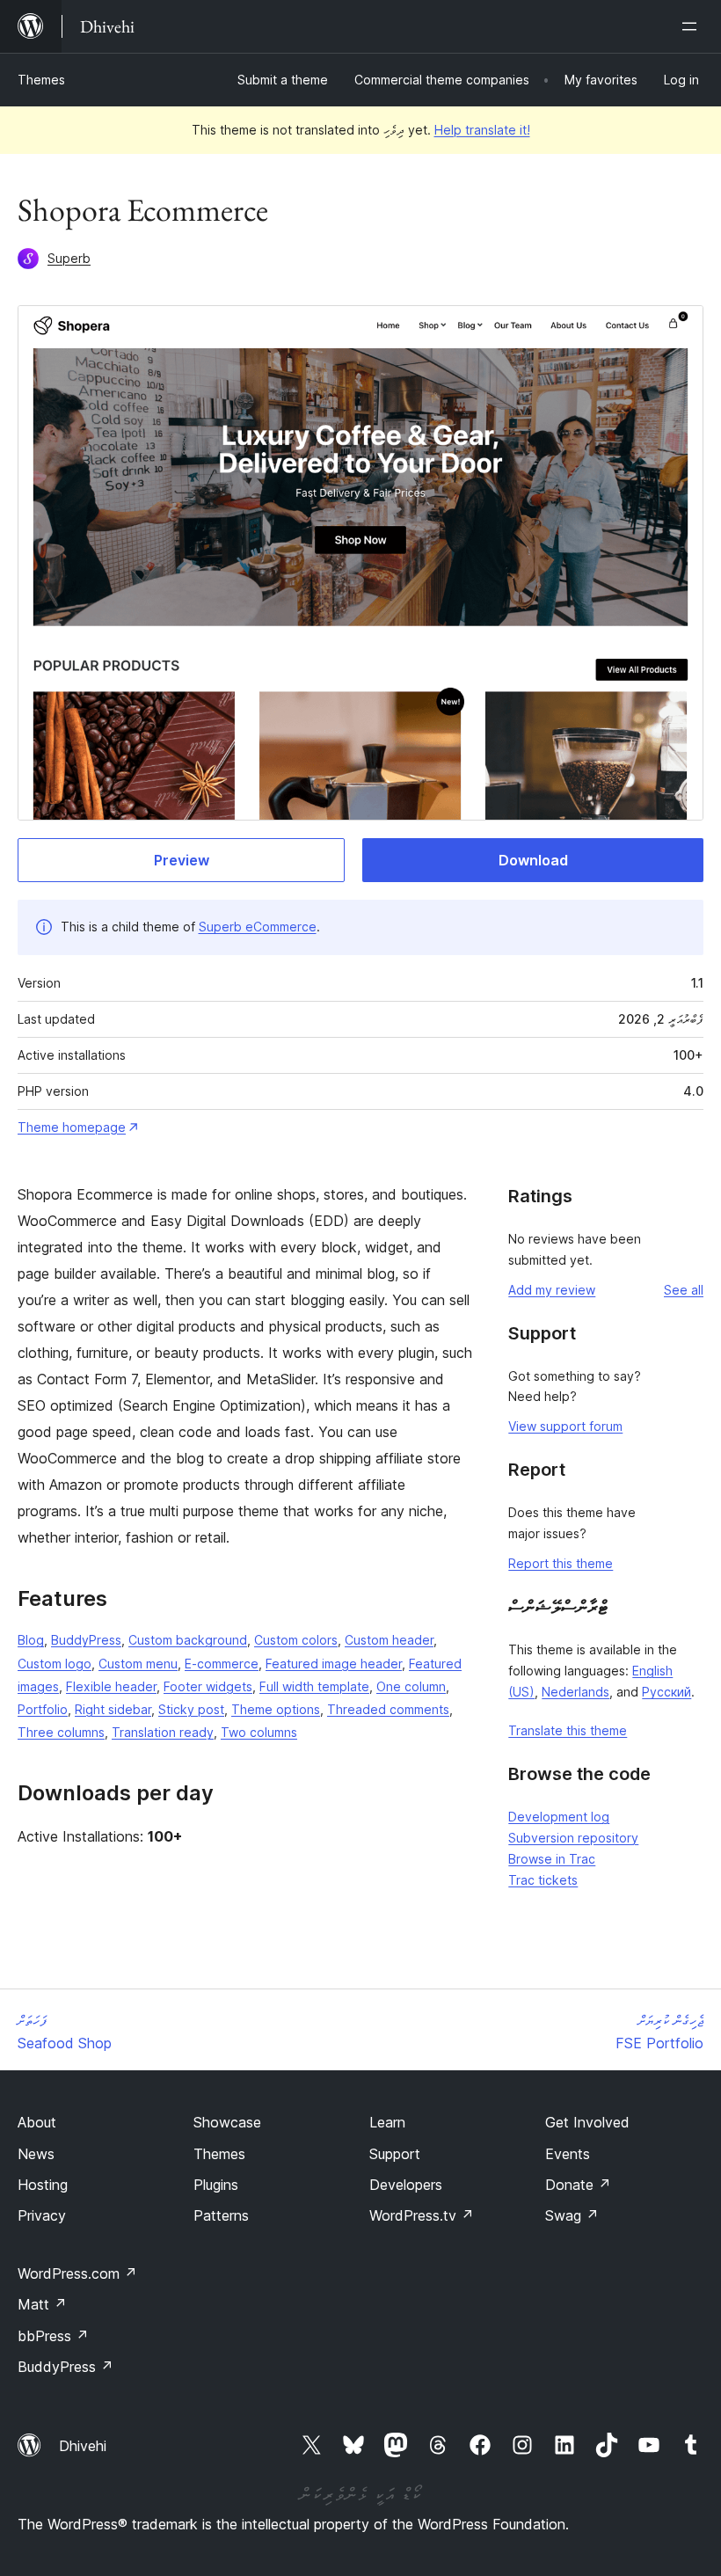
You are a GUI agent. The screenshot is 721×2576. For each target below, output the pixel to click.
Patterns (221, 2215)
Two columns (259, 1732)
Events (568, 2154)
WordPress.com (77, 2273)
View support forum (565, 1426)
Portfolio (43, 1709)
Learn (387, 2122)
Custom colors (296, 1640)
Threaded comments (388, 1709)
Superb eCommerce (258, 927)
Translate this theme (568, 1730)
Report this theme (561, 1563)
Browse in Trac (552, 1859)
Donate (578, 2185)
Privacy (42, 2215)
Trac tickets (543, 1880)
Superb (69, 258)
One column (411, 1686)
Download (533, 860)
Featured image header (334, 1664)
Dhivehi (83, 2446)
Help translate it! (482, 130)
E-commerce (222, 1664)
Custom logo (55, 1664)
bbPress (53, 2336)
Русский (666, 1692)
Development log (559, 1817)
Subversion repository (573, 1838)
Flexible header (111, 1686)
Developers (406, 2185)
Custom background (188, 1640)
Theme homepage (72, 1127)
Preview (182, 860)
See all (684, 1290)
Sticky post (191, 1709)
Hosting (43, 2185)
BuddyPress (86, 1640)
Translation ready (163, 1732)
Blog (31, 1640)
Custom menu (138, 1664)
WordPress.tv (422, 2215)
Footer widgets (208, 1686)
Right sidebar (113, 1709)
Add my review (552, 1290)
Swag (572, 2215)
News (36, 2154)
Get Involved (587, 2122)
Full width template (314, 1686)
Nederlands (575, 1692)
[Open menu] (693, 26)
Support (395, 2154)
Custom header (389, 1640)
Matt (42, 2304)
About (37, 2122)
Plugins (216, 2185)
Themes (41, 80)
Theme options (276, 1709)
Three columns (61, 1732)
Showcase (227, 2122)
